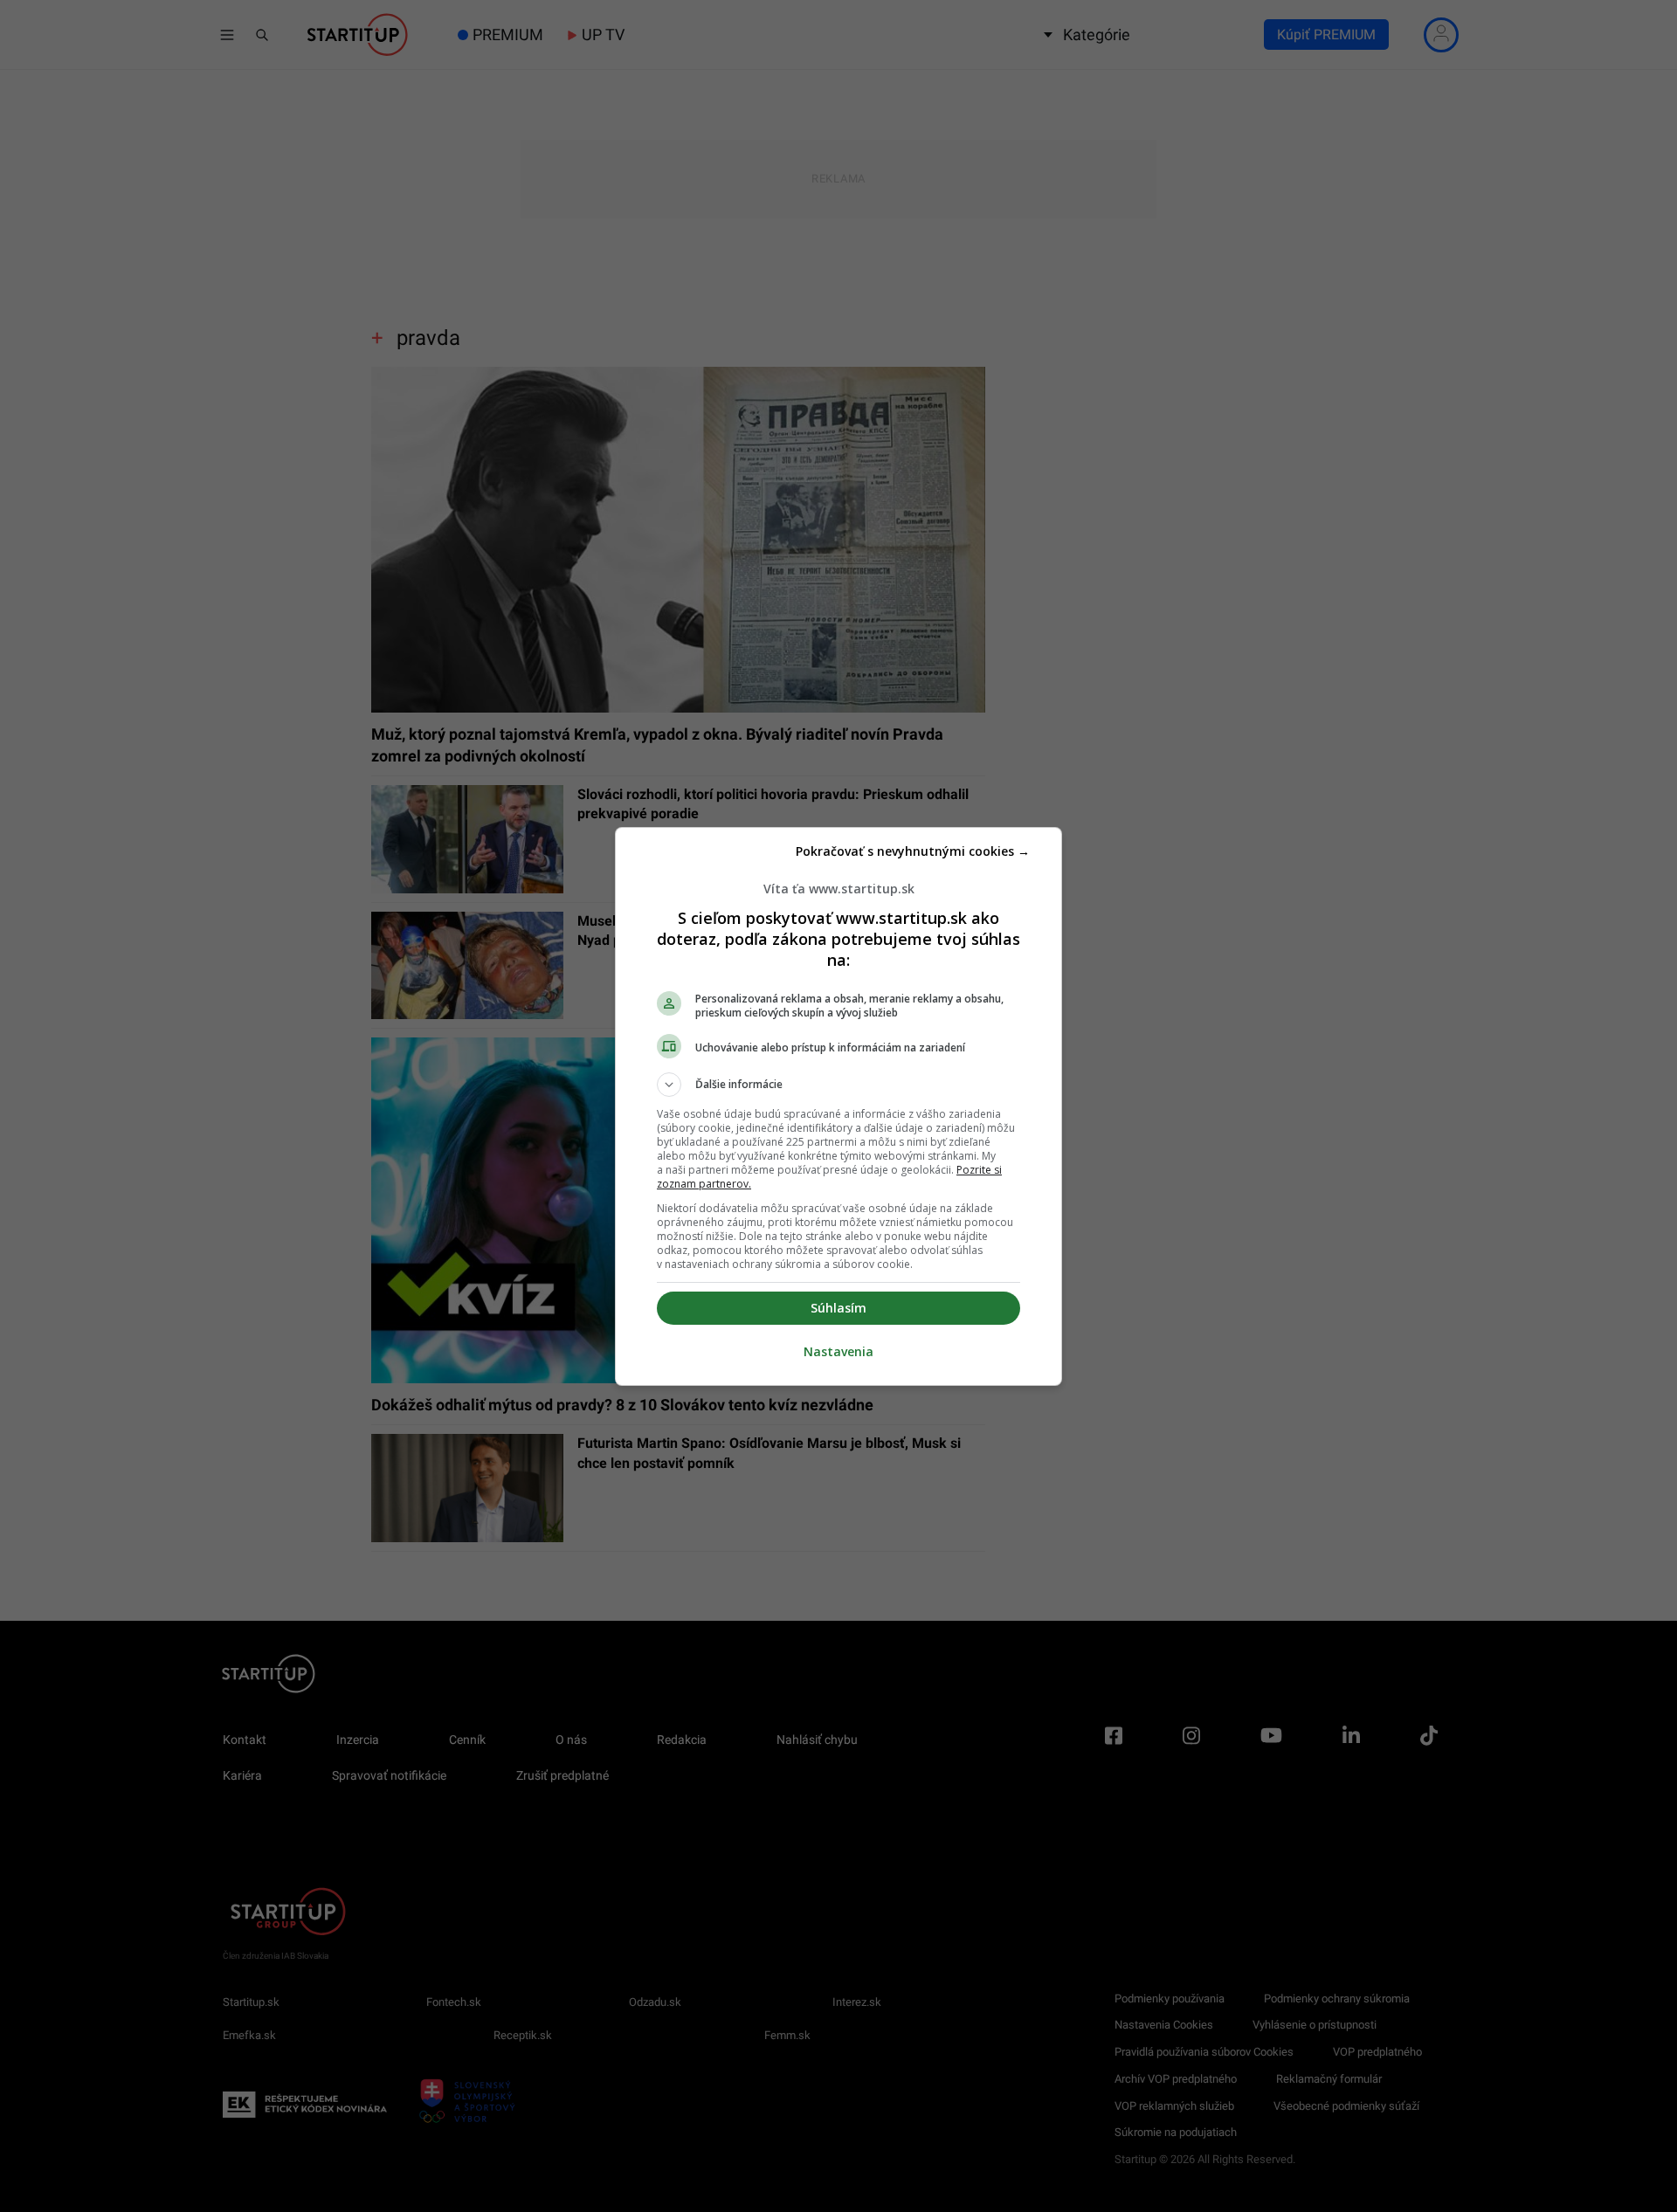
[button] (838, 1085)
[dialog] (838, 1106)
